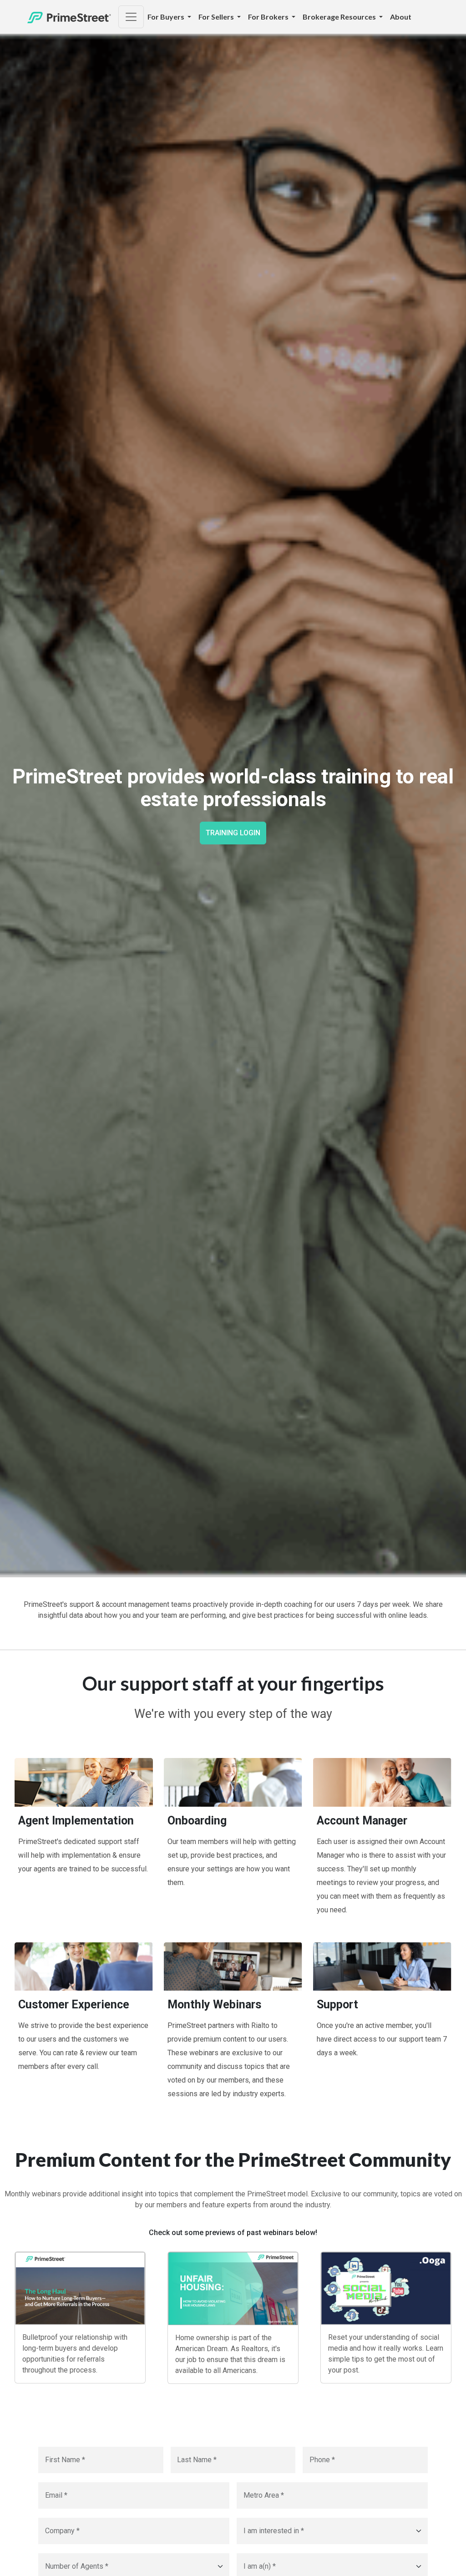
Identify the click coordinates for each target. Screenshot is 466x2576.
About (401, 17)
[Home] (69, 17)
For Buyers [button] (167, 17)
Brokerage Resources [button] (340, 17)
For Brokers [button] (269, 17)
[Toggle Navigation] (131, 17)
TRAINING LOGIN (233, 833)
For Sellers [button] (217, 17)
